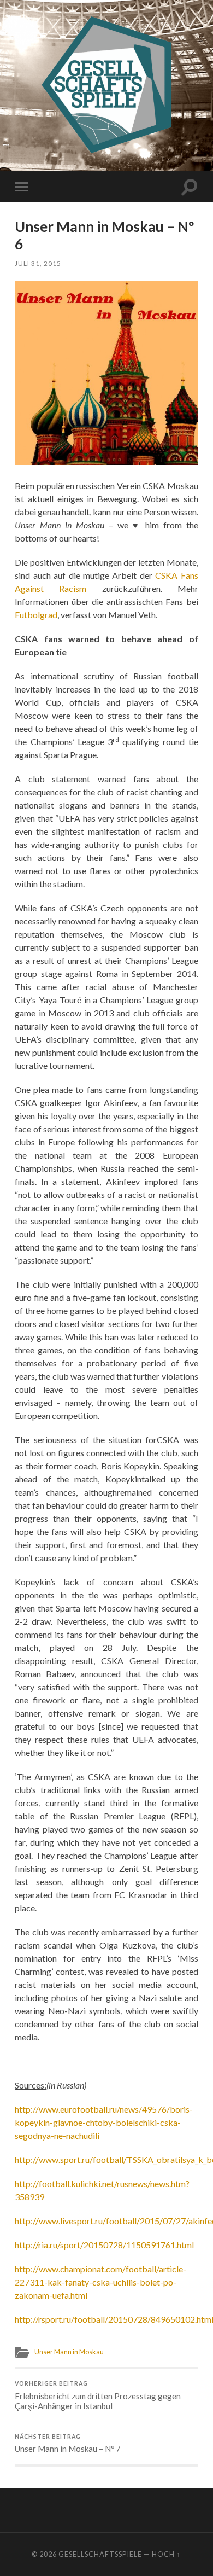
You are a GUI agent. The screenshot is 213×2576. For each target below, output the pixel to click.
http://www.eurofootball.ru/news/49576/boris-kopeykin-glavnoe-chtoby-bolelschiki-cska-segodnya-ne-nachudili (104, 2122)
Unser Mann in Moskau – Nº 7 (68, 2444)
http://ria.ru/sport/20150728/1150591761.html (104, 2245)
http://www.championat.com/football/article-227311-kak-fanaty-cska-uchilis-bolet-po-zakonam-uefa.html (100, 2282)
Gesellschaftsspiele (100, 2554)
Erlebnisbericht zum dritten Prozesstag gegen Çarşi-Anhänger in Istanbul (98, 2395)
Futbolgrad (36, 615)
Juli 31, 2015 (38, 263)
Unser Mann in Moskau (69, 2352)
